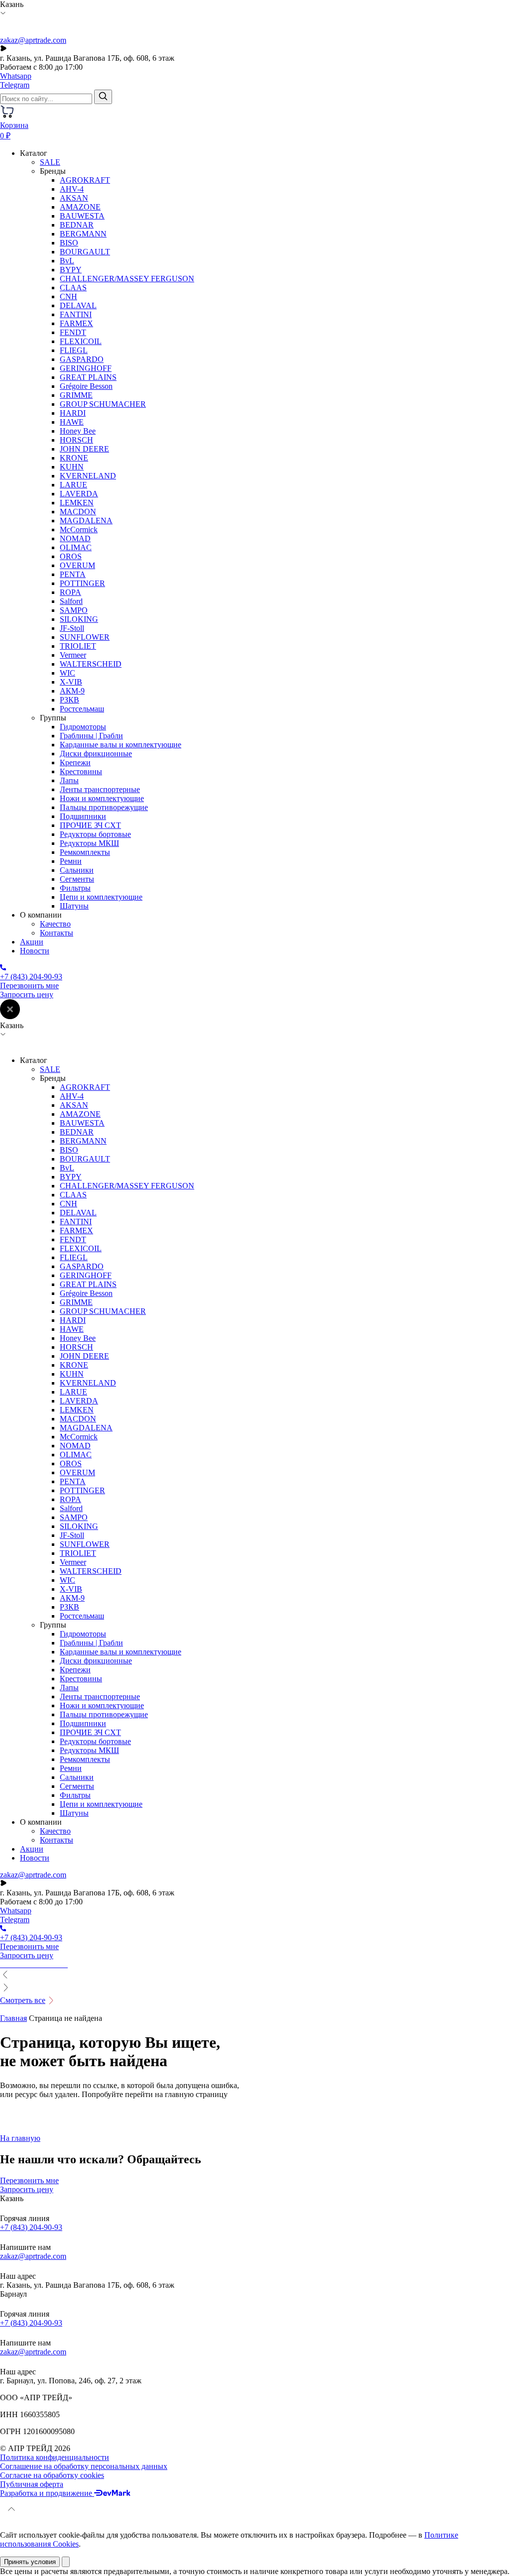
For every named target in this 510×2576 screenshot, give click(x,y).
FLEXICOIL (81, 341)
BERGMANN (83, 234)
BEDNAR (77, 225)
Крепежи (75, 762)
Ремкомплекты (85, 852)
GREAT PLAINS (88, 377)
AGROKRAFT (85, 180)
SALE (50, 162)
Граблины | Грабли (91, 736)
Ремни (71, 861)
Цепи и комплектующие (101, 897)
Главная (13, 2018)
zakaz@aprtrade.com (33, 40)
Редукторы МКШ (89, 843)
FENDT (73, 332)
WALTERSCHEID (91, 664)
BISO (69, 243)
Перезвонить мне (29, 986)
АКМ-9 (72, 691)
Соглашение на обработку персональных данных (84, 2466)
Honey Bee (78, 431)
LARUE (73, 485)
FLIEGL (74, 350)
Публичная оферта (32, 2484)
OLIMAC (76, 547)
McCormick (79, 529)
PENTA (73, 574)
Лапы (69, 780)
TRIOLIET (78, 646)
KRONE (74, 458)
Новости (35, 951)
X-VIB (71, 682)
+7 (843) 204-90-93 (31, 2227)
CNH (68, 296)
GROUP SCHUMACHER (103, 404)
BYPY (71, 270)
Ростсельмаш (82, 709)
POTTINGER (82, 583)
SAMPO (74, 610)
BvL (67, 261)
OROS (71, 556)
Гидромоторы (83, 727)
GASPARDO (82, 359)
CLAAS (73, 288)
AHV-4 (72, 189)
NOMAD (75, 538)
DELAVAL (78, 305)
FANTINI (76, 314)
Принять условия (30, 2562)
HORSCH (76, 440)
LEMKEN (77, 503)
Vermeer (73, 655)
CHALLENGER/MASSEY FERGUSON (127, 279)
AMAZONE (80, 207)
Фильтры (75, 888)
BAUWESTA (82, 216)
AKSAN (74, 198)
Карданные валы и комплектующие (121, 745)
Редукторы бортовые (95, 834)
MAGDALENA (86, 521)
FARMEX (76, 323)
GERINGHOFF (86, 368)
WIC (67, 673)
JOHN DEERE (84, 449)
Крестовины (81, 771)
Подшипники (83, 816)
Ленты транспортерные (100, 789)
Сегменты (77, 879)
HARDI (73, 413)
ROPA (70, 592)
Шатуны (74, 906)
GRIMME (76, 395)
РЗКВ (69, 700)
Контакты (57, 933)
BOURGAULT (85, 252)
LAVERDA (79, 494)
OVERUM (77, 565)
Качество (55, 924)
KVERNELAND (88, 476)
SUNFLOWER (85, 637)
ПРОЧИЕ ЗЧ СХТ (90, 825)
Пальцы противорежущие (104, 807)
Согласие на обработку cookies (52, 2475)
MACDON (78, 512)
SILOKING (79, 619)
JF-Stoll (72, 628)
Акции (32, 942)
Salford (71, 601)
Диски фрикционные (96, 754)
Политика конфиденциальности (55, 2457)
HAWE (72, 422)
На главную (20, 2138)
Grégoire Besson (86, 386)
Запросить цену (27, 995)
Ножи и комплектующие (102, 798)
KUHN (72, 467)
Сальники (77, 870)
